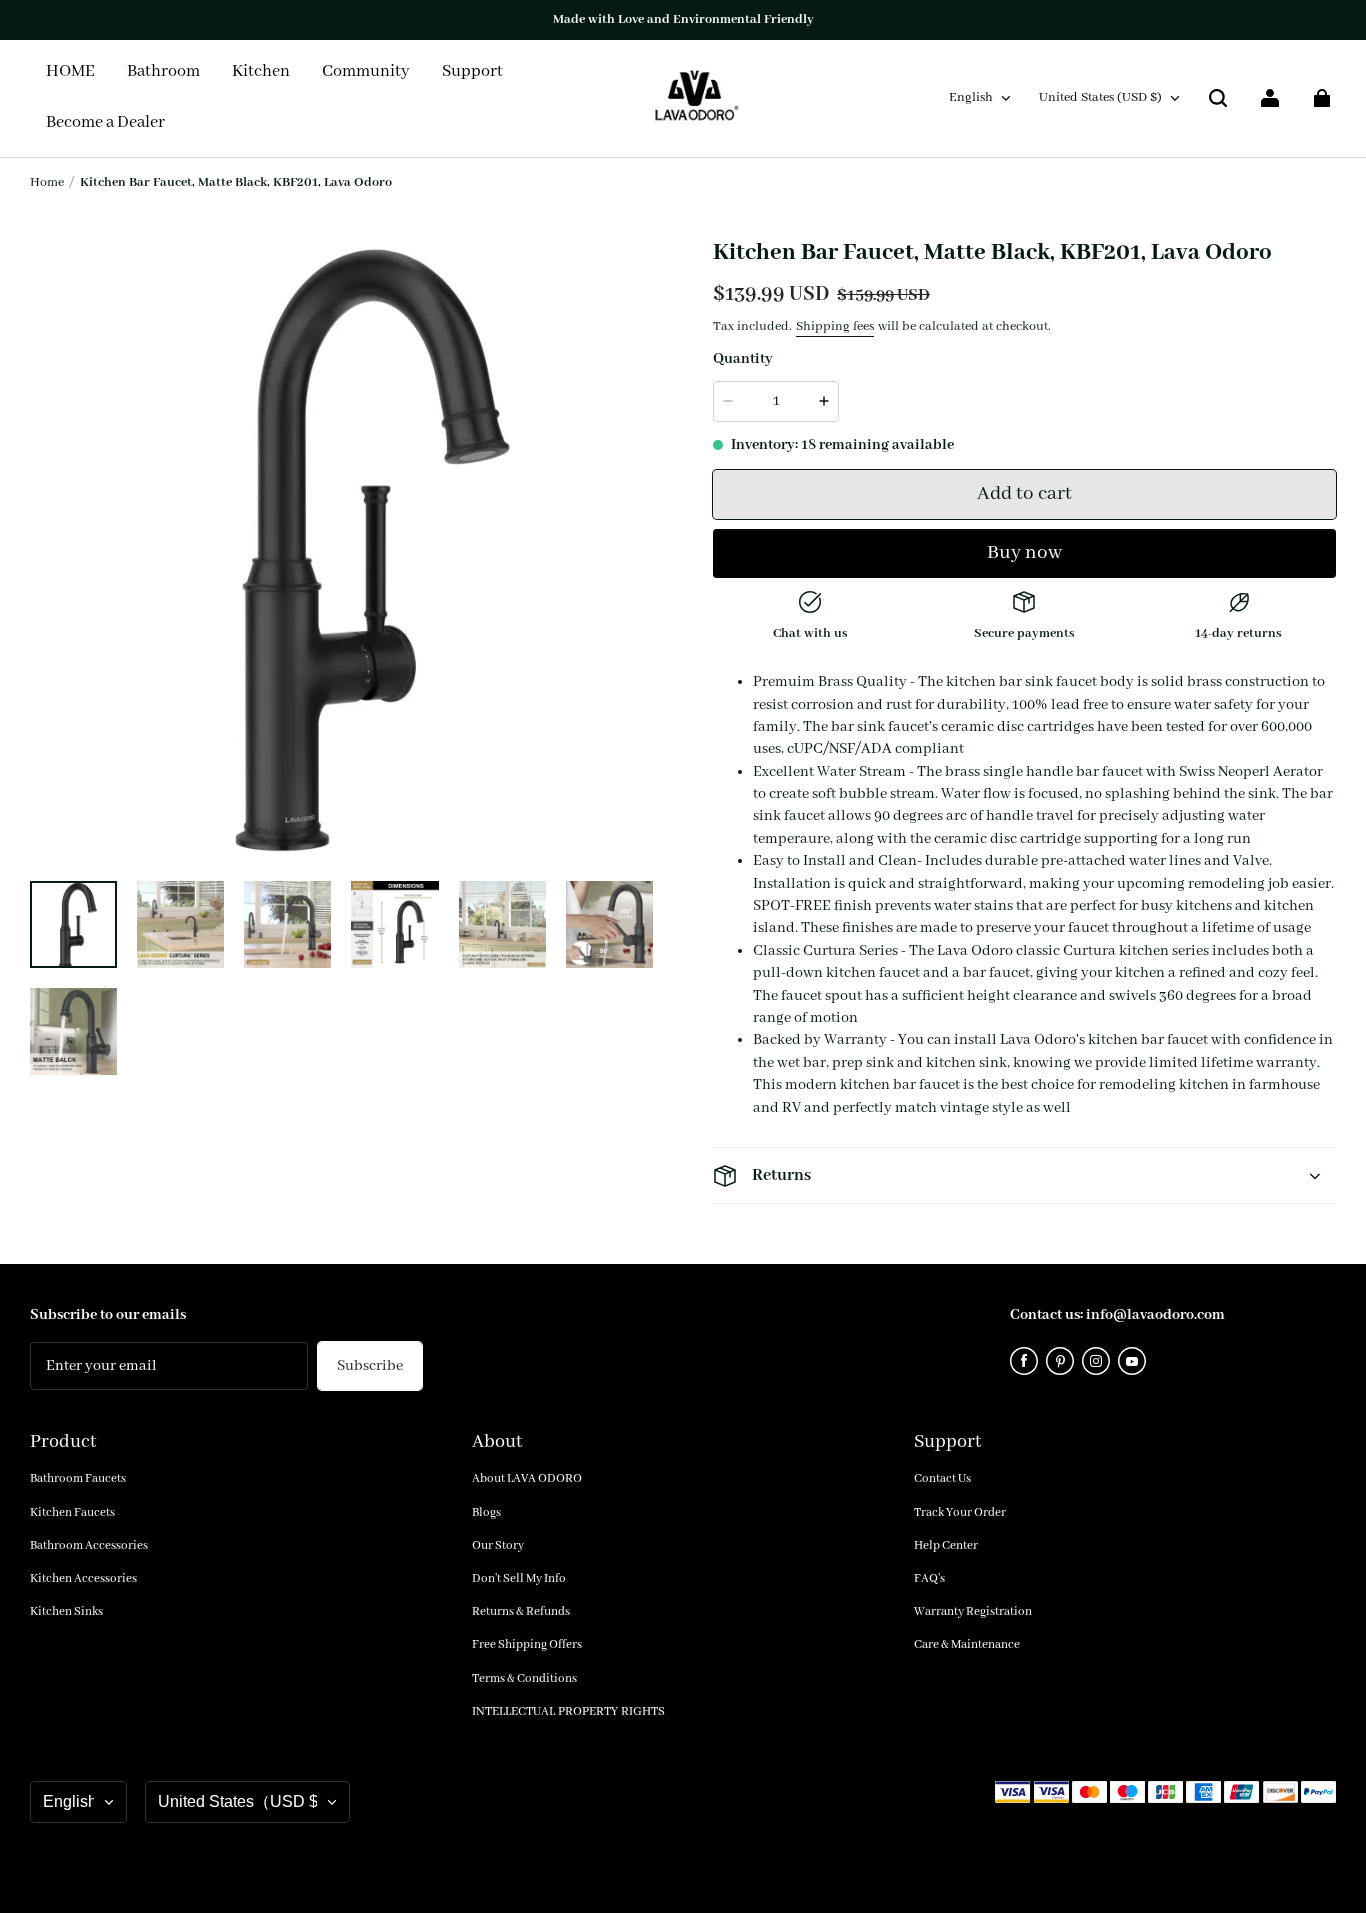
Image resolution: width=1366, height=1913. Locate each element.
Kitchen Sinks (66, 1611)
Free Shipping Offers (527, 1644)
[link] (366, 73)
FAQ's (929, 1578)
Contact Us (942, 1478)
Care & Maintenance (967, 1644)
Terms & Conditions (524, 1678)
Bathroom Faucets (78, 1478)
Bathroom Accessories (89, 1545)
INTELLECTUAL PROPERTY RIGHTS (568, 1711)
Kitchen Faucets (72, 1512)
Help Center (946, 1545)
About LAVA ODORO (527, 1478)
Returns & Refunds (521, 1611)
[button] (1218, 98)
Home (47, 182)
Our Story (498, 1545)
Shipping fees (835, 326)
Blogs (486, 1512)
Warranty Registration (973, 1611)
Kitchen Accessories (83, 1578)
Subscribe (370, 1366)
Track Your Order (960, 1512)
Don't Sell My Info (519, 1578)
